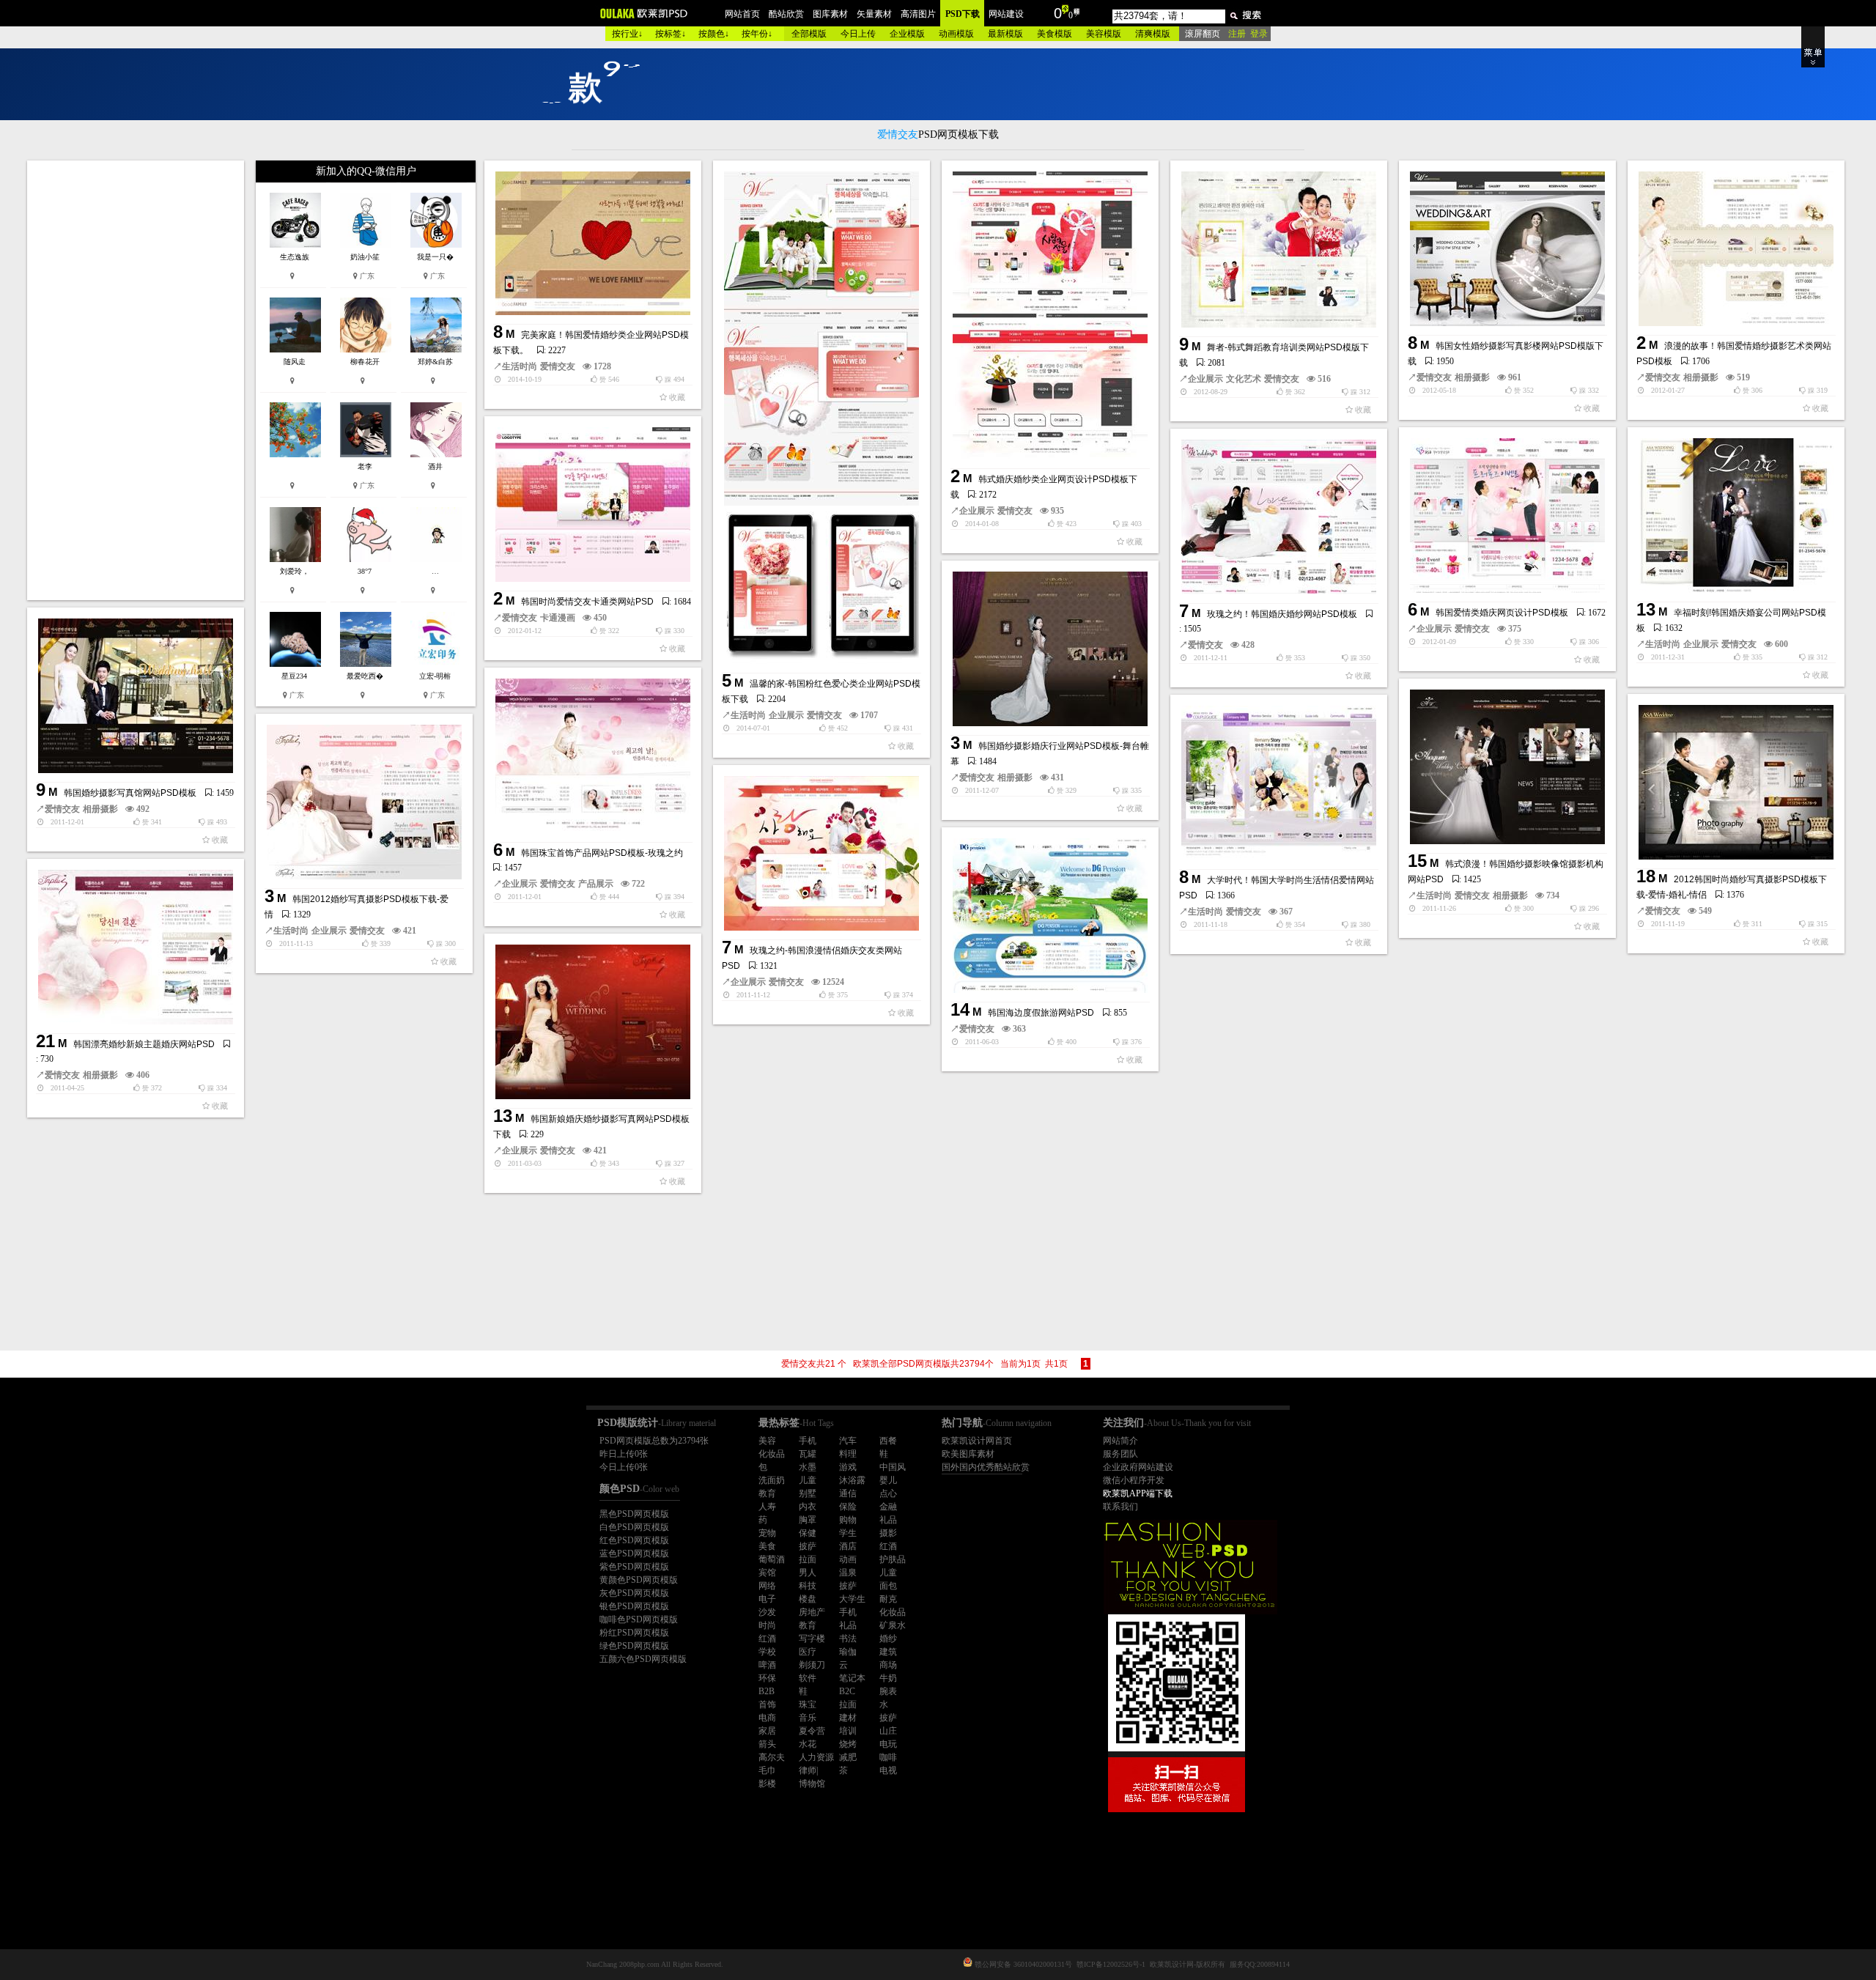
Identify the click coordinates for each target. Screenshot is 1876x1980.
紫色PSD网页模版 (634, 1567)
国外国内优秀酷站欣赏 (986, 1467)
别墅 (808, 1493)
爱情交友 (558, 366)
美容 (767, 1441)
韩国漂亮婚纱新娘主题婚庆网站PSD (144, 1044)
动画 (848, 1559)
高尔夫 (772, 1757)
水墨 (808, 1467)
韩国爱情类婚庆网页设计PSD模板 (1502, 613)
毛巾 (767, 1770)
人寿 (767, 1507)
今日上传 (858, 34)
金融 (888, 1507)
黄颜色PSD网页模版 (639, 1580)
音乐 (808, 1718)
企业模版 (907, 34)
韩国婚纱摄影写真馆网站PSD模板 (130, 793)
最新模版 (1005, 34)
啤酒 (767, 1665)
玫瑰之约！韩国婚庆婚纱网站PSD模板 (1282, 614)
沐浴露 (852, 1480)
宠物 (767, 1533)
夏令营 (812, 1731)
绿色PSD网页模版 (634, 1646)
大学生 (852, 1599)
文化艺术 (1244, 379)
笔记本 (852, 1678)
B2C (847, 1691)
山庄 (888, 1731)
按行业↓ (627, 34)
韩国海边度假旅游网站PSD (1041, 1013)
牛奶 (888, 1678)
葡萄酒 (772, 1559)
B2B (767, 1691)
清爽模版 (1153, 34)
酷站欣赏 (786, 14)
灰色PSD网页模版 (634, 1593)
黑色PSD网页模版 (634, 1514)
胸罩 (808, 1520)
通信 (848, 1493)
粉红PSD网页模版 (634, 1633)
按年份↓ (757, 34)
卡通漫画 (558, 618)
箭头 (767, 1744)
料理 (848, 1454)
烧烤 (848, 1744)
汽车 (848, 1441)
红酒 (888, 1546)
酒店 (848, 1546)
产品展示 (596, 884)
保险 (848, 1507)
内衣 (808, 1507)
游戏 (848, 1467)
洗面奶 (772, 1480)
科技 (808, 1586)
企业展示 (786, 715)
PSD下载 (963, 14)
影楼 (767, 1784)
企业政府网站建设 (1138, 1467)
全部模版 (809, 34)
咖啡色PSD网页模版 (639, 1619)
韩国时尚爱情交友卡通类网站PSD (587, 602)
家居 (767, 1731)
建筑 (888, 1652)
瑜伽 (848, 1652)
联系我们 (1120, 1507)
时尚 (767, 1625)
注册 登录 (1248, 34)
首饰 (767, 1704)
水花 (808, 1744)
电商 (767, 1718)
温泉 (848, 1573)
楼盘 (808, 1599)
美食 (767, 1546)
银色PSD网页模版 (634, 1606)
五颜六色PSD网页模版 (643, 1659)
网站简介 (1120, 1441)
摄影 (888, 1533)
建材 (848, 1718)
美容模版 (1104, 34)
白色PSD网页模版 (634, 1527)
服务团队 (1120, 1454)
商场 (888, 1665)
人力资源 (816, 1757)
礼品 (888, 1520)
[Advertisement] (137, 380)
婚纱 (888, 1639)
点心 (888, 1493)
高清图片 (918, 14)
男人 (808, 1573)
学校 (767, 1652)
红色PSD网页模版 (634, 1540)
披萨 (808, 1546)
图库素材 (830, 14)
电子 (767, 1599)
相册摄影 (1472, 377)
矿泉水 (893, 1625)
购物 (848, 1520)
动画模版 (956, 34)
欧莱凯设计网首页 (977, 1441)
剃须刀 (812, 1665)
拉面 (808, 1559)
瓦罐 (808, 1454)
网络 (767, 1586)
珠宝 (808, 1704)
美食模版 (1055, 34)
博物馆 (812, 1784)
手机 (808, 1441)
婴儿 (888, 1480)
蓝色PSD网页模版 (634, 1554)
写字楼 (812, 1639)
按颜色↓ (714, 34)
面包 (888, 1586)
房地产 (812, 1612)
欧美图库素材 (968, 1454)
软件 (808, 1678)
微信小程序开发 (1134, 1480)
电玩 (888, 1744)
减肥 (848, 1757)
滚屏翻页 (1203, 34)
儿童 (808, 1480)
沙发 (767, 1612)
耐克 (888, 1599)
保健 (808, 1533)
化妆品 (772, 1454)
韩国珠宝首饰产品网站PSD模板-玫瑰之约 (602, 853)
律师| (808, 1770)
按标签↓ (671, 34)
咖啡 (888, 1757)
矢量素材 (874, 14)
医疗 (808, 1652)
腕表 (888, 1691)
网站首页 (742, 14)
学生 (848, 1533)
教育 (767, 1493)
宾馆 (767, 1573)
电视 (888, 1770)
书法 (848, 1639)
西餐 (888, 1441)
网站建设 (1006, 14)
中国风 (893, 1467)
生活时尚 (520, 366)
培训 (848, 1731)
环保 (767, 1678)
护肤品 (893, 1559)
